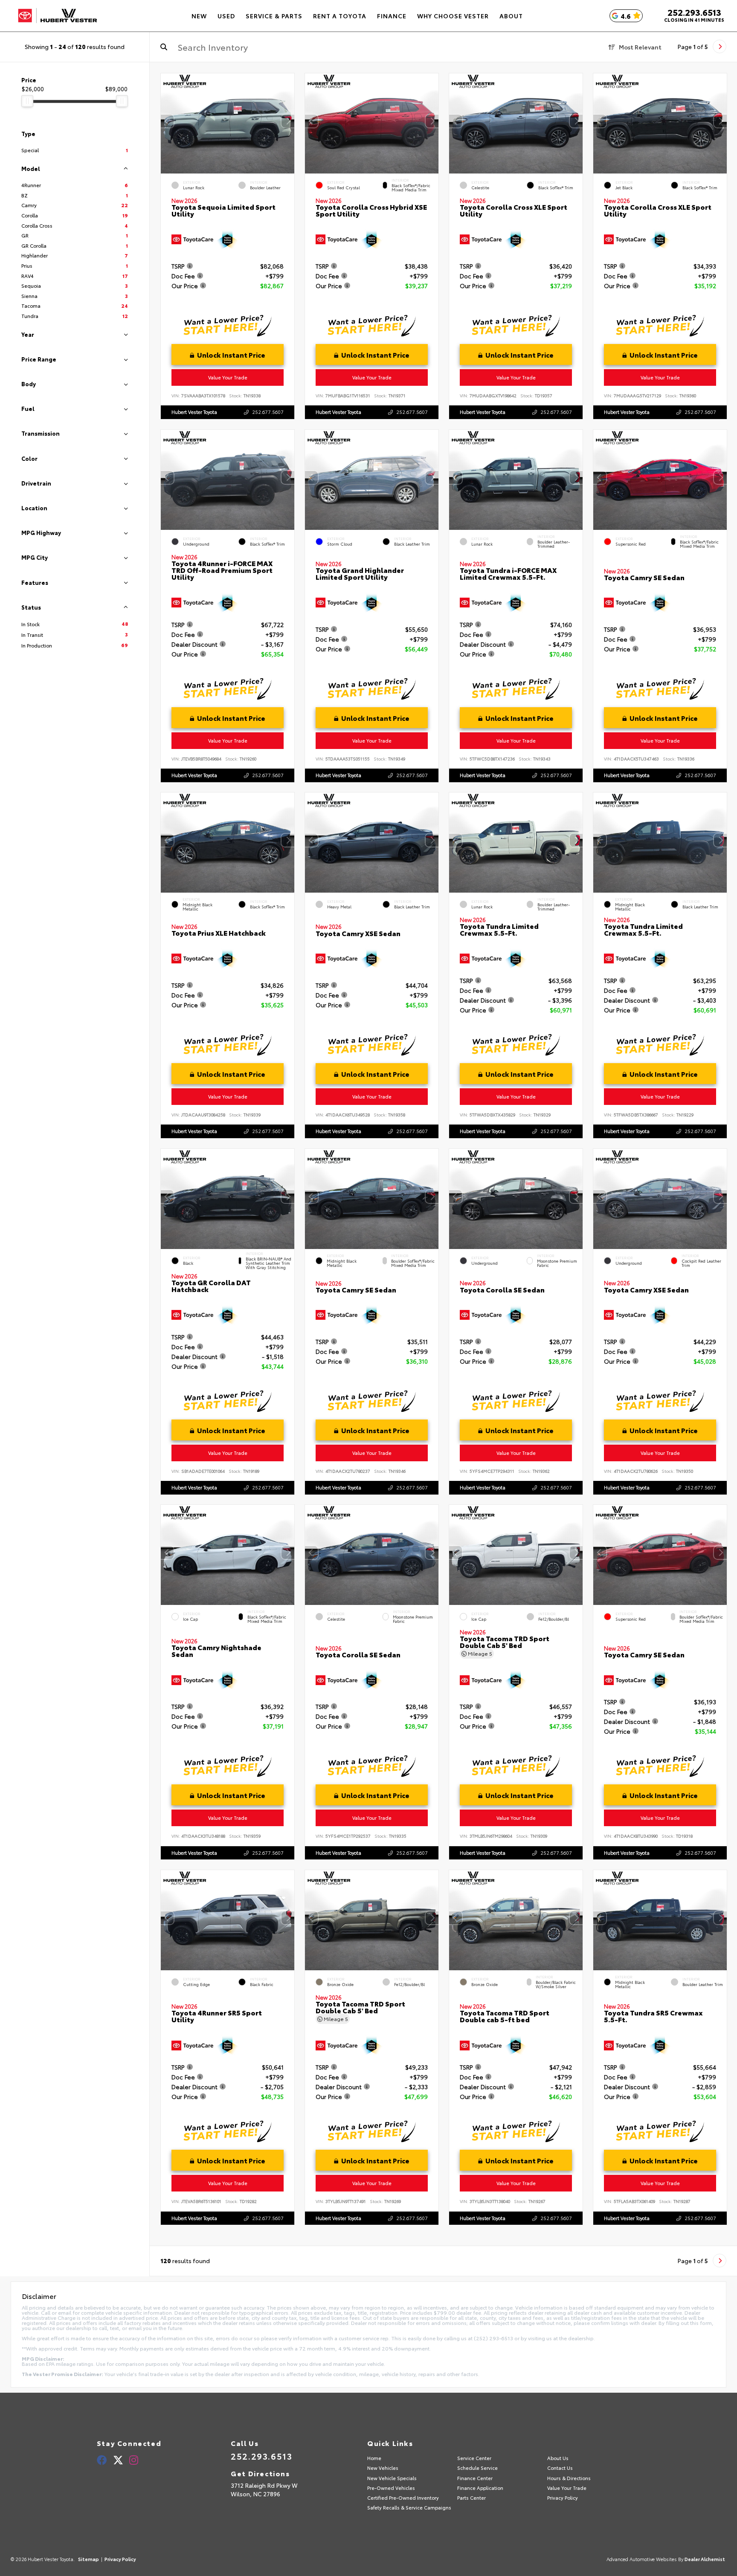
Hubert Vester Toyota (194, 412)
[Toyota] (58, 16)
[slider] (27, 101)
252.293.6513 (694, 12)
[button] (288, 121)
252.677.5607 (268, 412)
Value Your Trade (228, 377)
